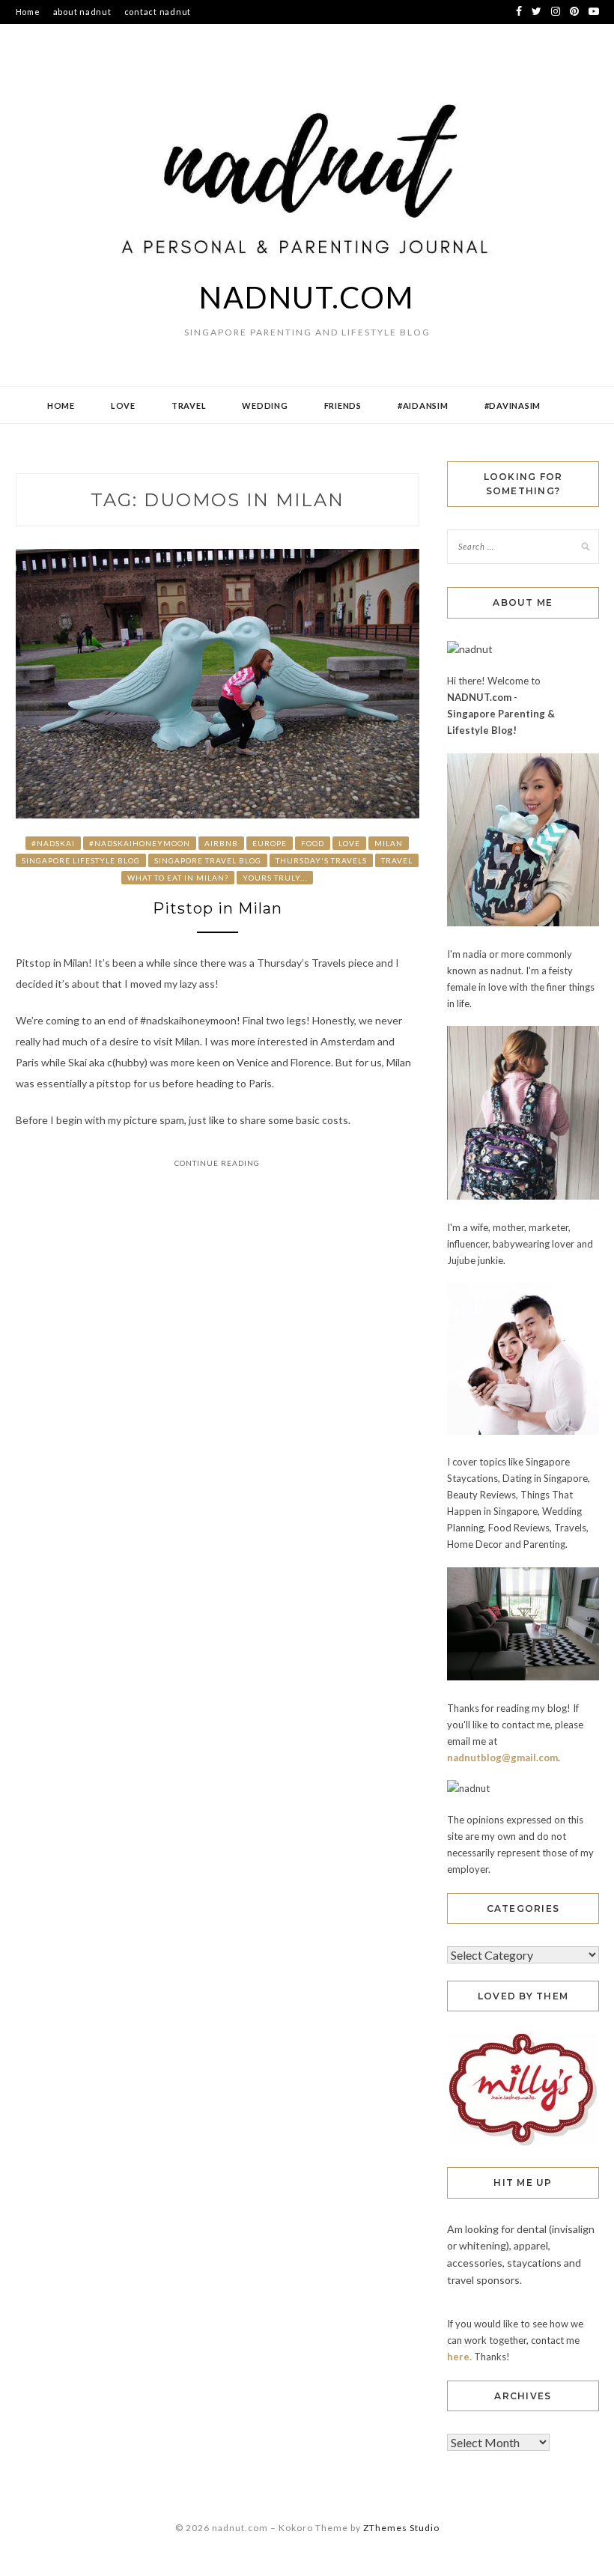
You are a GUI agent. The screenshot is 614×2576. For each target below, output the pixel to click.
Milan (389, 843)
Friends (343, 405)
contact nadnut (158, 12)
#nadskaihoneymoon (140, 843)
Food (313, 843)
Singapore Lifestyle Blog (81, 860)
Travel (189, 405)
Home (28, 12)
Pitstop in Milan (218, 908)
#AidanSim (423, 405)
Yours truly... (275, 878)
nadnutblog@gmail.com (502, 1758)
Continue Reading (217, 1163)
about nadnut (82, 12)
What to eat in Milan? (178, 878)
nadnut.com (307, 297)
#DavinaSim (513, 405)
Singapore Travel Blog (208, 860)
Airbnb (221, 843)
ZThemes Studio (401, 2528)
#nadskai (53, 843)
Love (123, 405)
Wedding (265, 405)
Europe (270, 843)
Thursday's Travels (321, 860)
